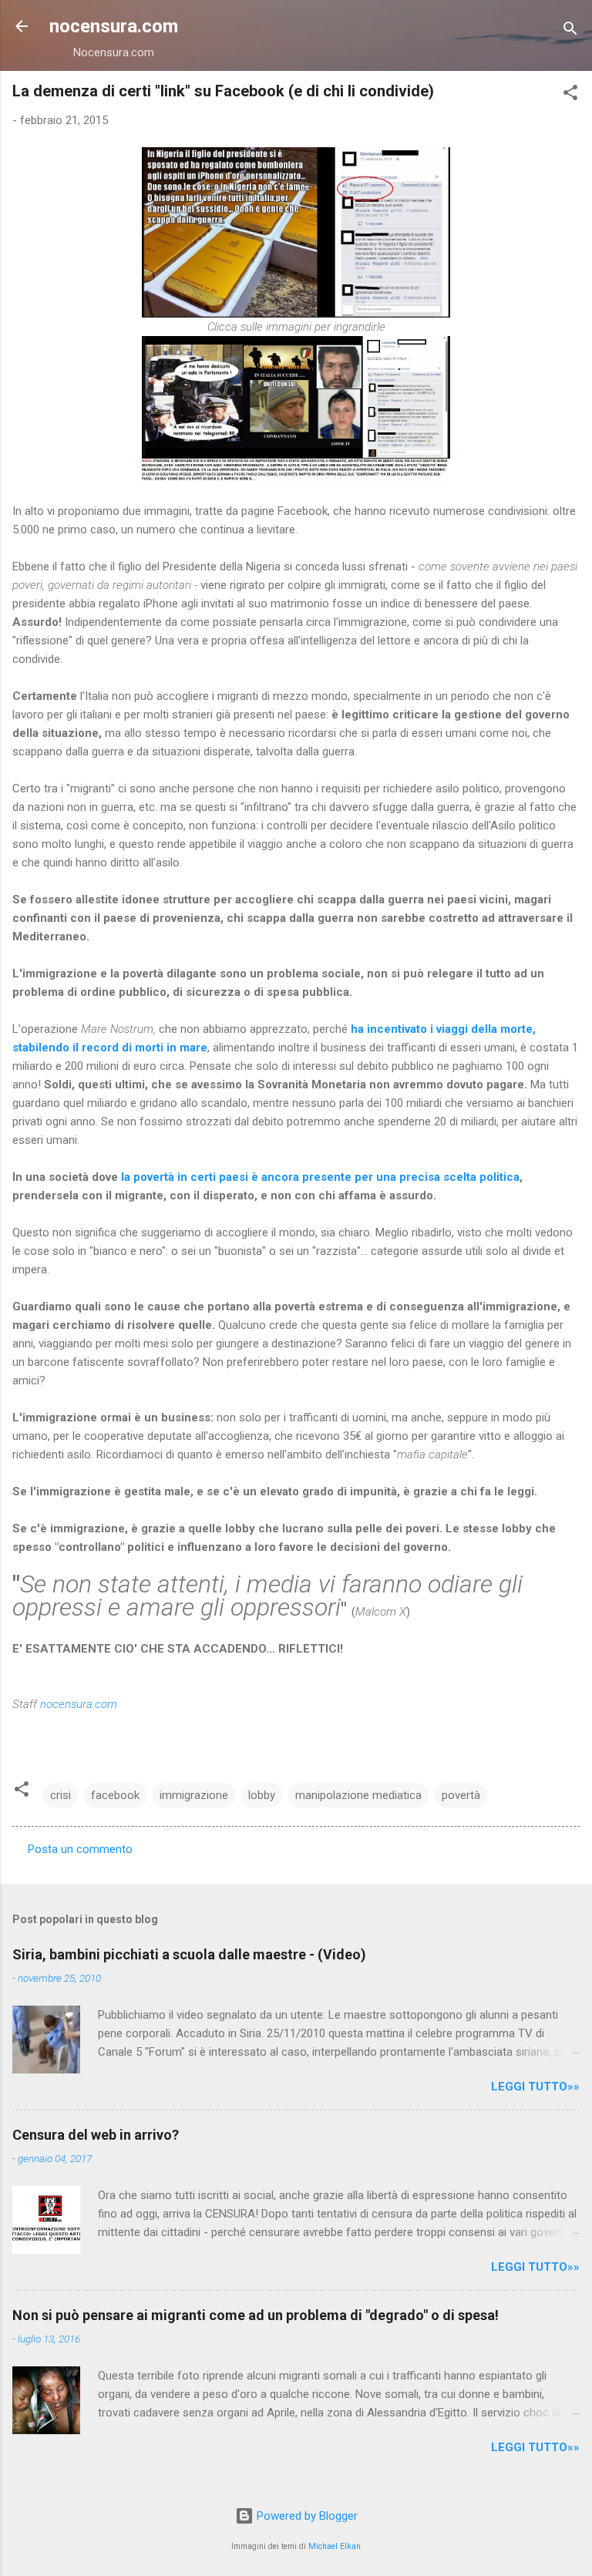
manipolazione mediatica (358, 1795)
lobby (262, 1795)
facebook (115, 1795)
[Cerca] (570, 31)
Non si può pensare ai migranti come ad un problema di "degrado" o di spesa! (256, 2315)
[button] (570, 95)
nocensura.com (114, 26)
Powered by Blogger (306, 2516)
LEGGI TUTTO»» (535, 2087)
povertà (461, 1795)
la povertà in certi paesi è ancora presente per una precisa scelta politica (320, 1177)
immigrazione (194, 1795)
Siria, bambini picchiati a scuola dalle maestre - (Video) (189, 1954)
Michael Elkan (335, 2546)
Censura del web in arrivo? (96, 2135)
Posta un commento (80, 1849)
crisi (61, 1795)
